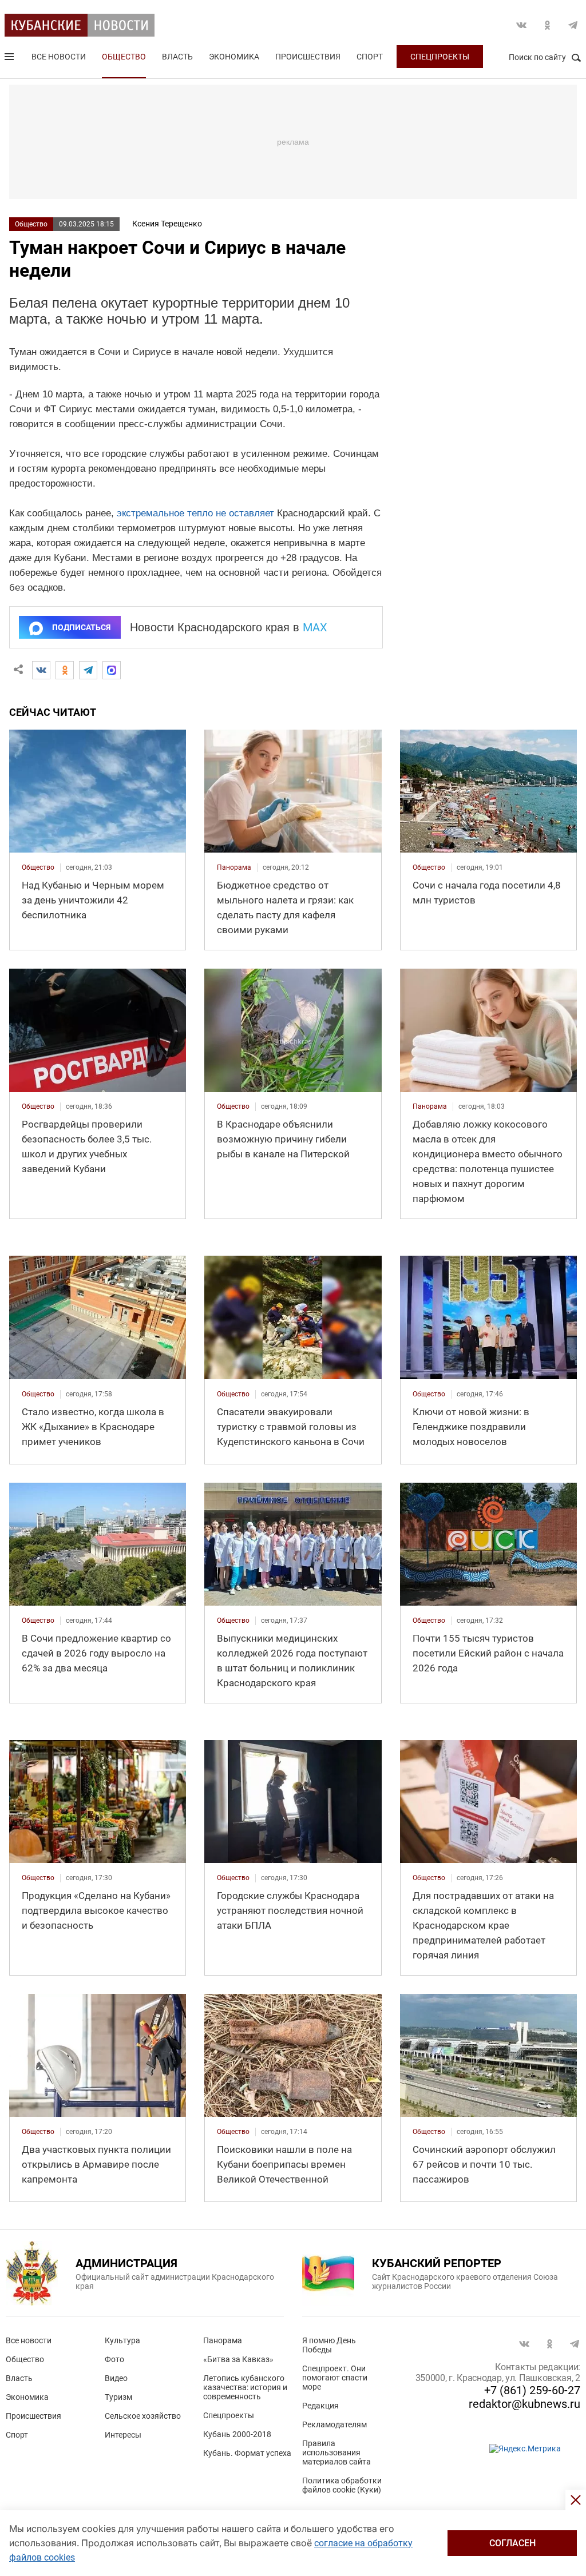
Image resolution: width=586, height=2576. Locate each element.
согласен (512, 2543)
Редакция (320, 2406)
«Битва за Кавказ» (238, 2359)
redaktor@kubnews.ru (524, 2404)
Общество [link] (38, 867)
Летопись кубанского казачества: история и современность (245, 2387)
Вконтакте (521, 25)
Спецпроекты (440, 57)
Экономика (234, 57)
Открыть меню (10, 59)
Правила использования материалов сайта (336, 2452)
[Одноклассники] (65, 670)
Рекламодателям (334, 2424)
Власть (177, 57)
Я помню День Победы (329, 2345)
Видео (116, 2378)
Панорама (223, 2340)
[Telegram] (88, 670)
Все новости (59, 57)
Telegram (573, 25)
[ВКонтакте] (41, 670)
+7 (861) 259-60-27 (532, 2390)
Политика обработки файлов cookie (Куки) (342, 2485)
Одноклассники (547, 25)
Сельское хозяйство (143, 2416)
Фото (114, 2359)
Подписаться (81, 627)
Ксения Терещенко (167, 224)
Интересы (123, 2435)
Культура (122, 2340)
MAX (315, 627)
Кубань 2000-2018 (237, 2434)
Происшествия (308, 57)
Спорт (370, 57)
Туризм (118, 2397)
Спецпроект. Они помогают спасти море (335, 2378)
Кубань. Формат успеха (247, 2453)
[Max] (112, 670)
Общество (124, 57)
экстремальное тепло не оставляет (195, 513)
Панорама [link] (234, 867)
